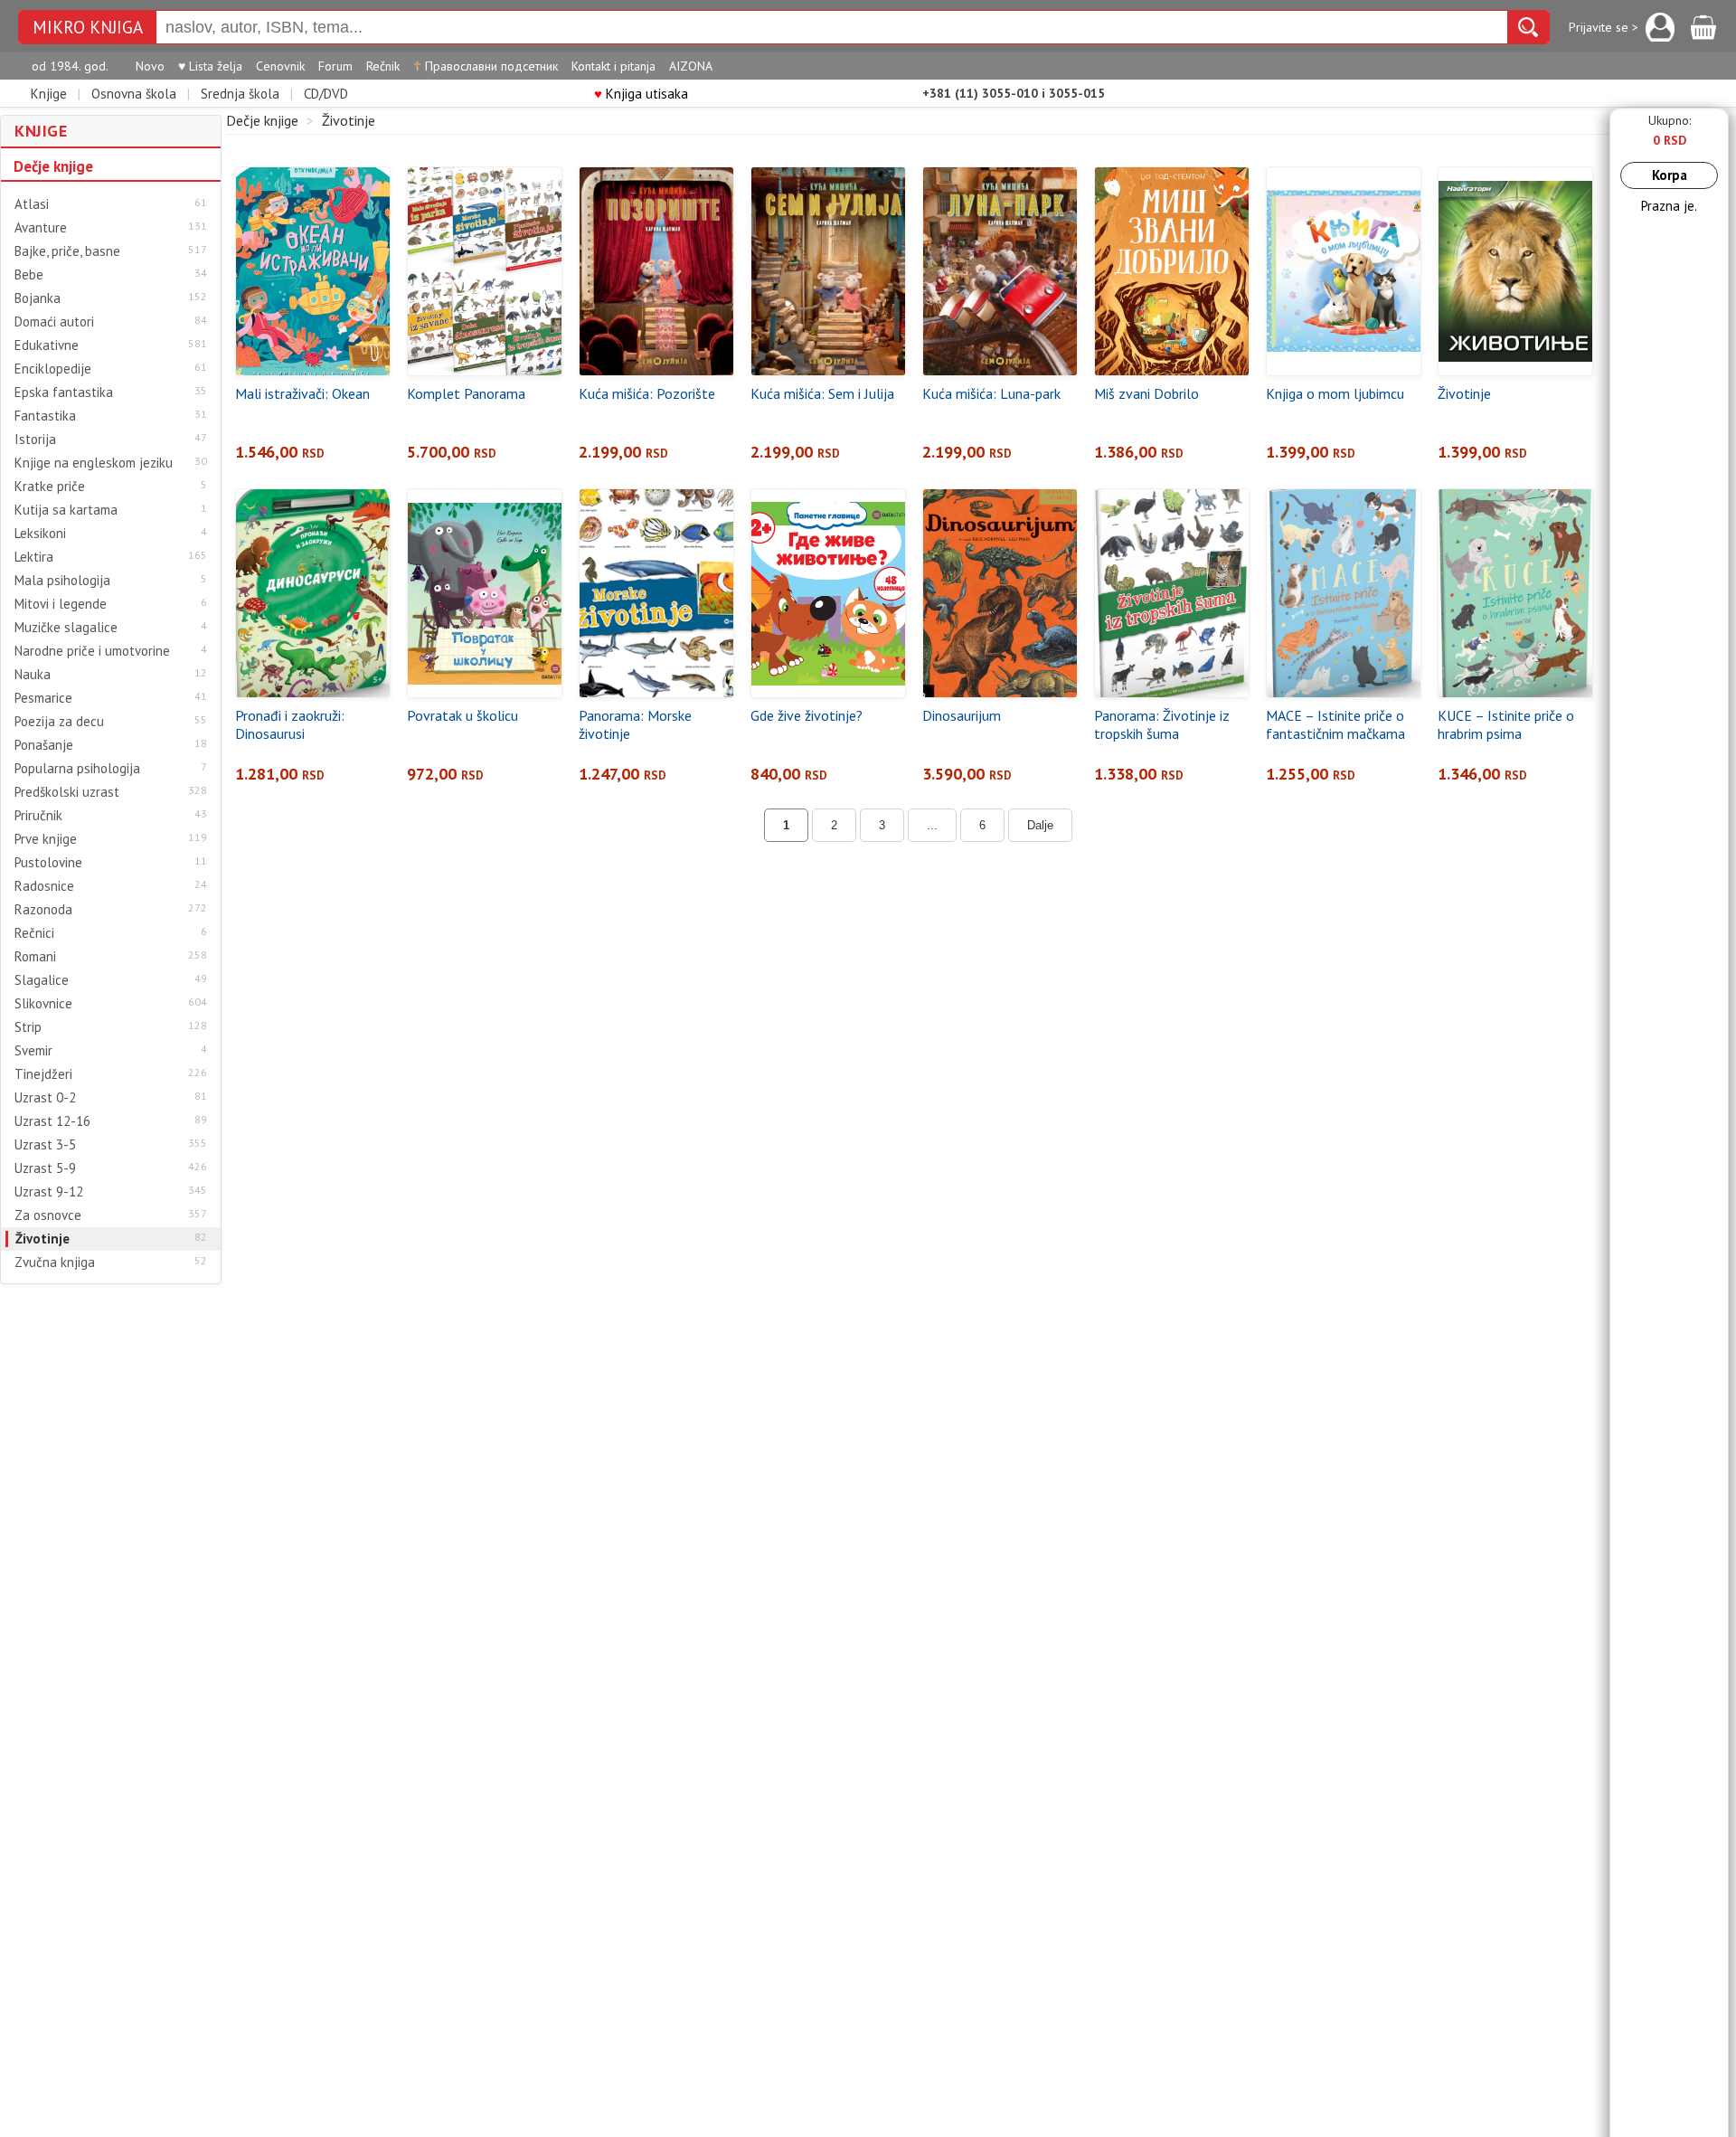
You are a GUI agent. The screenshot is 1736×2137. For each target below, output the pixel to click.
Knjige (49, 94)
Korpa (1670, 175)
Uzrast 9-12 (49, 1192)
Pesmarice (43, 698)
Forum (335, 66)
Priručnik (38, 816)
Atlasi (32, 204)
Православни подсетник (486, 66)
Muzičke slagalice (66, 628)
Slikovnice (43, 1004)
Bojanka (38, 298)
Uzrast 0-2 (45, 1098)
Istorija (35, 440)
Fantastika (45, 416)
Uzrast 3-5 (45, 1145)
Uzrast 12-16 (52, 1121)
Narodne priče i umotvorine (92, 651)
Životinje (42, 1239)
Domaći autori (54, 322)
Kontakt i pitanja (613, 66)
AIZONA (691, 66)
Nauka (33, 675)
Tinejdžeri (43, 1074)
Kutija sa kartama (66, 510)
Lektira (34, 557)
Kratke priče (50, 487)
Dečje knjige (53, 166)
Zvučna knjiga (55, 1262)
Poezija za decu (59, 722)
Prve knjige (46, 839)
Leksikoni (40, 534)
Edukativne (47, 345)
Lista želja (210, 66)
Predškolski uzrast (67, 792)
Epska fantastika (64, 392)
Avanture (41, 228)
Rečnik (383, 66)
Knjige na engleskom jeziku (94, 463)
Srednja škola (240, 94)
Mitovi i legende (61, 604)
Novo (150, 66)
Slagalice (42, 980)
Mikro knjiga (88, 28)
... (932, 825)
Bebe (29, 275)
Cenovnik (280, 66)
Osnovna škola (134, 94)
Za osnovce (48, 1215)
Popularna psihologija (77, 769)
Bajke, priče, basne (67, 251)
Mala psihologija (62, 581)
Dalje (1040, 825)
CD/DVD (326, 94)
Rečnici (34, 933)
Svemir (33, 1051)
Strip (28, 1027)
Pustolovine (48, 863)
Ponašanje (44, 745)
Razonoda (43, 910)
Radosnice (44, 886)
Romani (35, 957)
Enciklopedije (53, 369)
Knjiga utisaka (641, 94)
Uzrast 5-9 (45, 1168)
